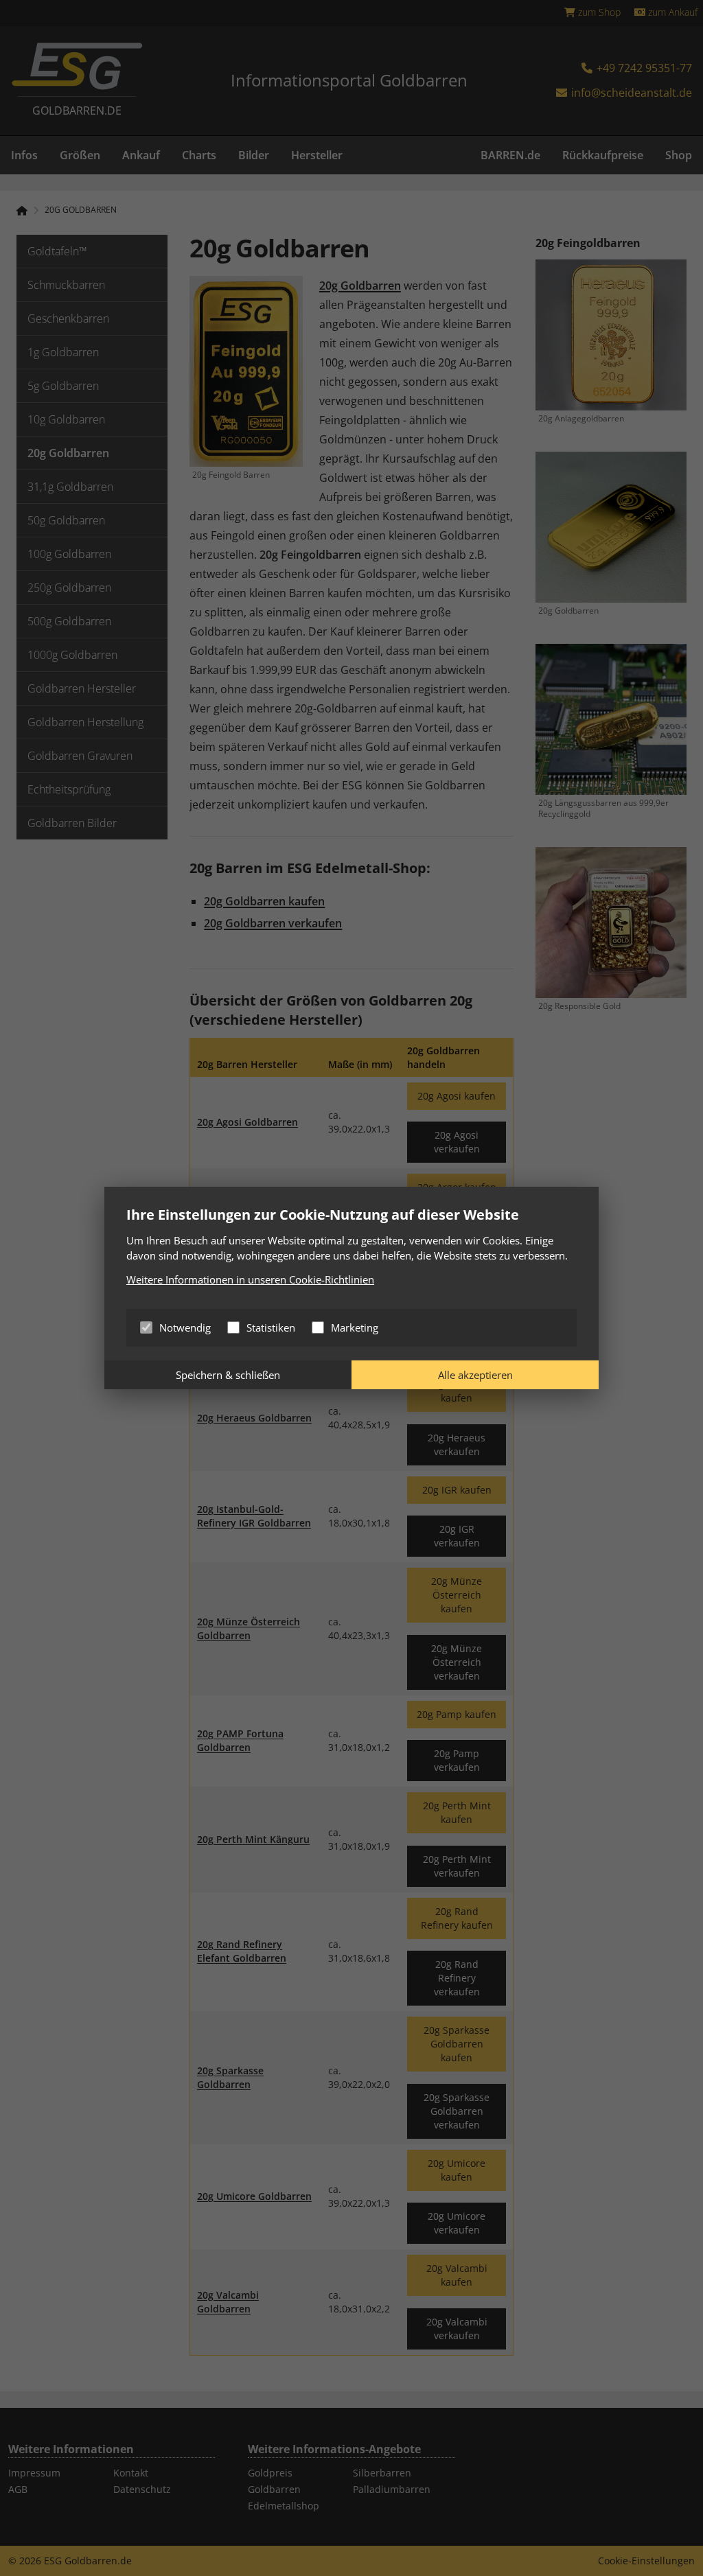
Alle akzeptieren (475, 1375)
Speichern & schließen (228, 1375)
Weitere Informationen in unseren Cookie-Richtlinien (250, 1279)
